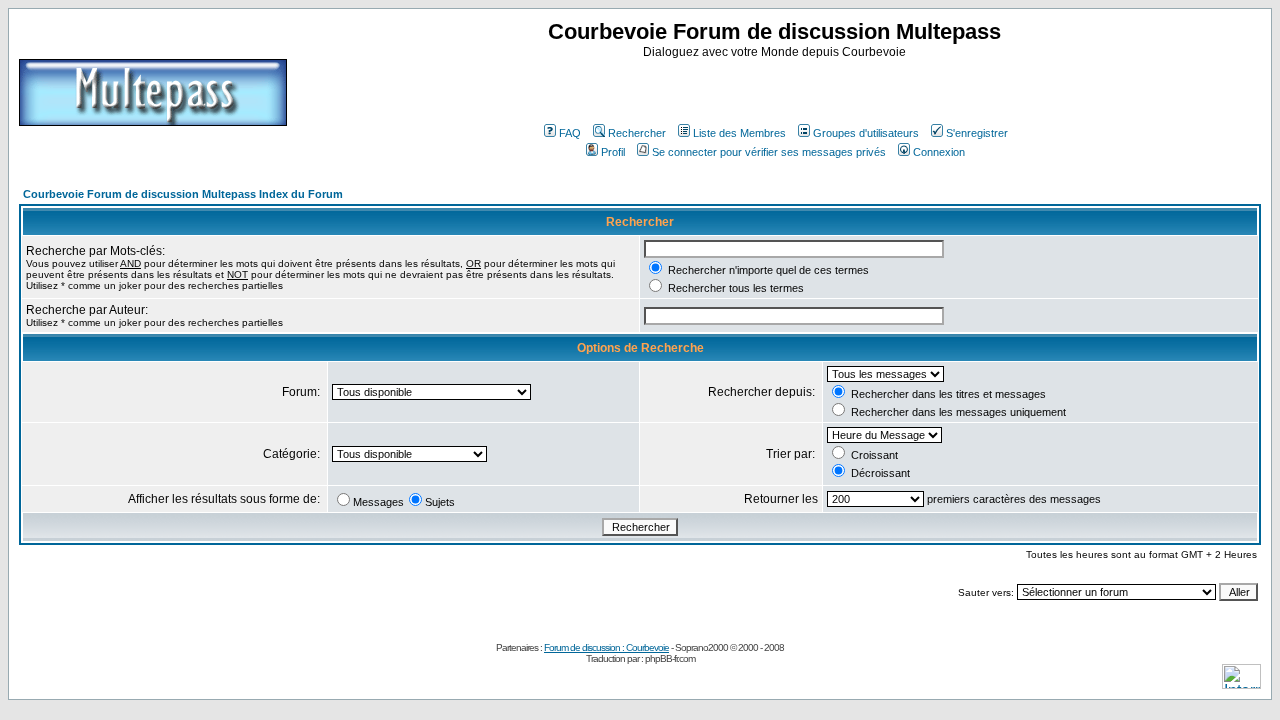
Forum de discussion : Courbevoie (606, 647)
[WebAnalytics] (1241, 683)
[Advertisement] (777, 89)
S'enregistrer (977, 133)
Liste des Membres (739, 133)
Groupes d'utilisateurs (866, 133)
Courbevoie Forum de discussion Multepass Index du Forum (183, 194)
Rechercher (637, 133)
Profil (613, 152)
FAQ (570, 133)
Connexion (939, 152)
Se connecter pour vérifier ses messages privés (769, 152)
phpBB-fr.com (670, 658)
